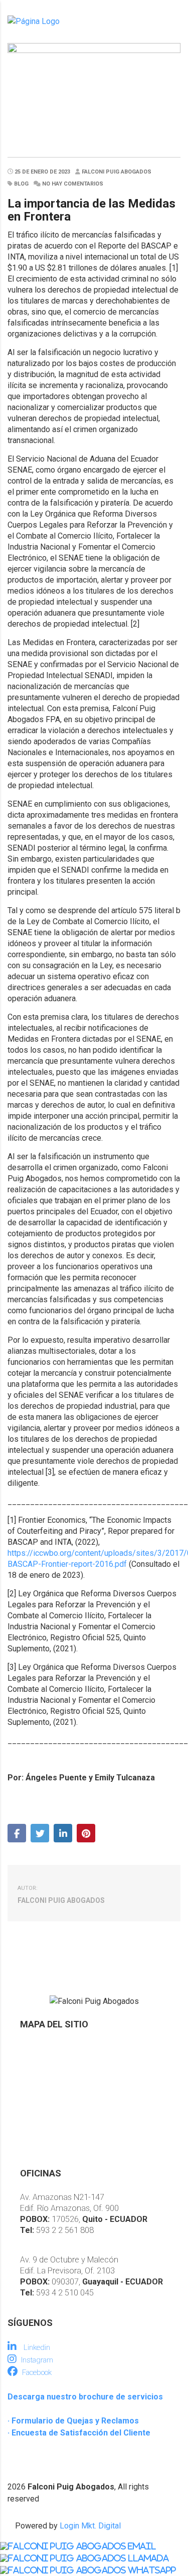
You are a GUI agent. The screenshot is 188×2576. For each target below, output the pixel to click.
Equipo (32, 2065)
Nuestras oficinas (51, 2133)
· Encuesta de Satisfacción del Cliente (79, 2433)
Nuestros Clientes (52, 2116)
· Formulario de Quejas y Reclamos (73, 2421)
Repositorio (41, 2099)
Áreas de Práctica (52, 2082)
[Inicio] (34, 21)
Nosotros (37, 2048)
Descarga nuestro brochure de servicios (85, 2397)
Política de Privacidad (58, 2150)
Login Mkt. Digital (90, 2526)
